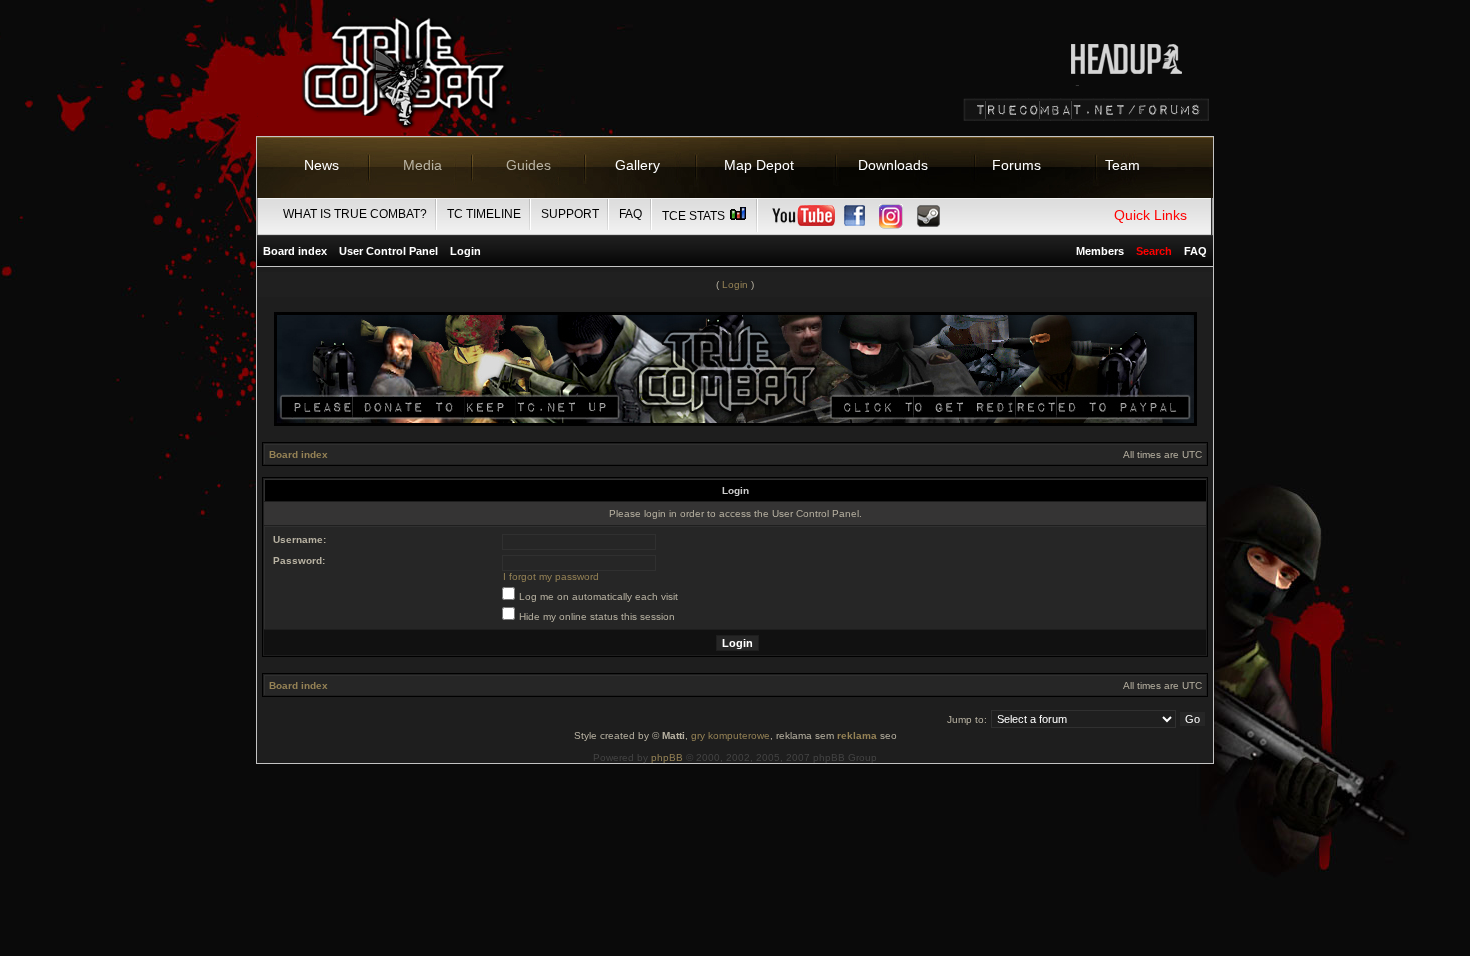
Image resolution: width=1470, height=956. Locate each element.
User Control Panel (388, 251)
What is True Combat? (355, 214)
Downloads (893, 165)
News (321, 165)
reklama (857, 735)
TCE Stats (695, 216)
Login (465, 251)
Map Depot (759, 165)
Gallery (637, 165)
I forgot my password (551, 576)
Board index (295, 251)
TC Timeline (484, 214)
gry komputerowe (730, 735)
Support (570, 214)
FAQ (630, 214)
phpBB (667, 757)
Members (1100, 251)
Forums (1016, 165)
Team (1122, 165)
